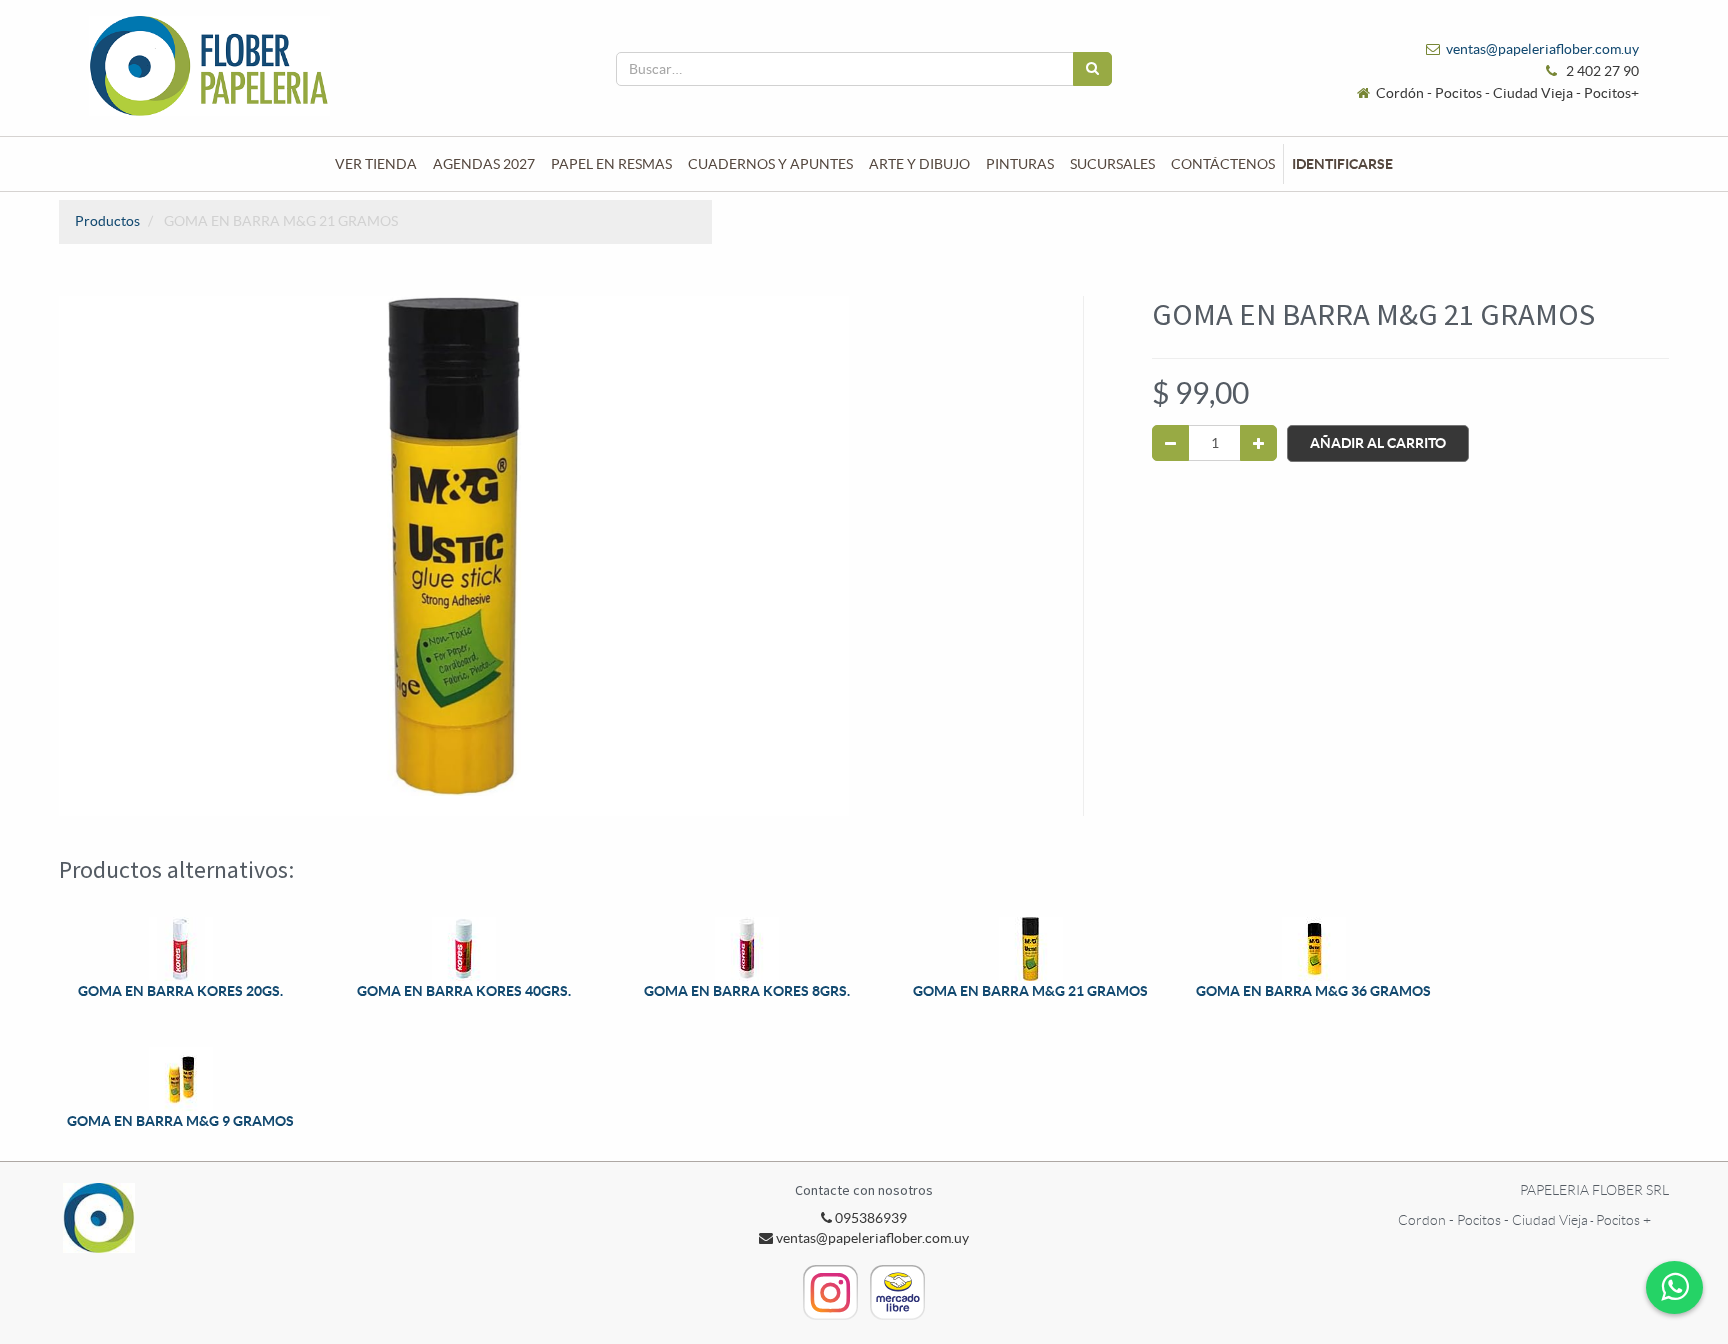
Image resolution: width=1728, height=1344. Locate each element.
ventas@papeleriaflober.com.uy (1542, 49)
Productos (107, 221)
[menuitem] (376, 164)
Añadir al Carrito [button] (1378, 443)
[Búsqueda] (1092, 69)
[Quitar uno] (1170, 443)
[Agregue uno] (1258, 443)
